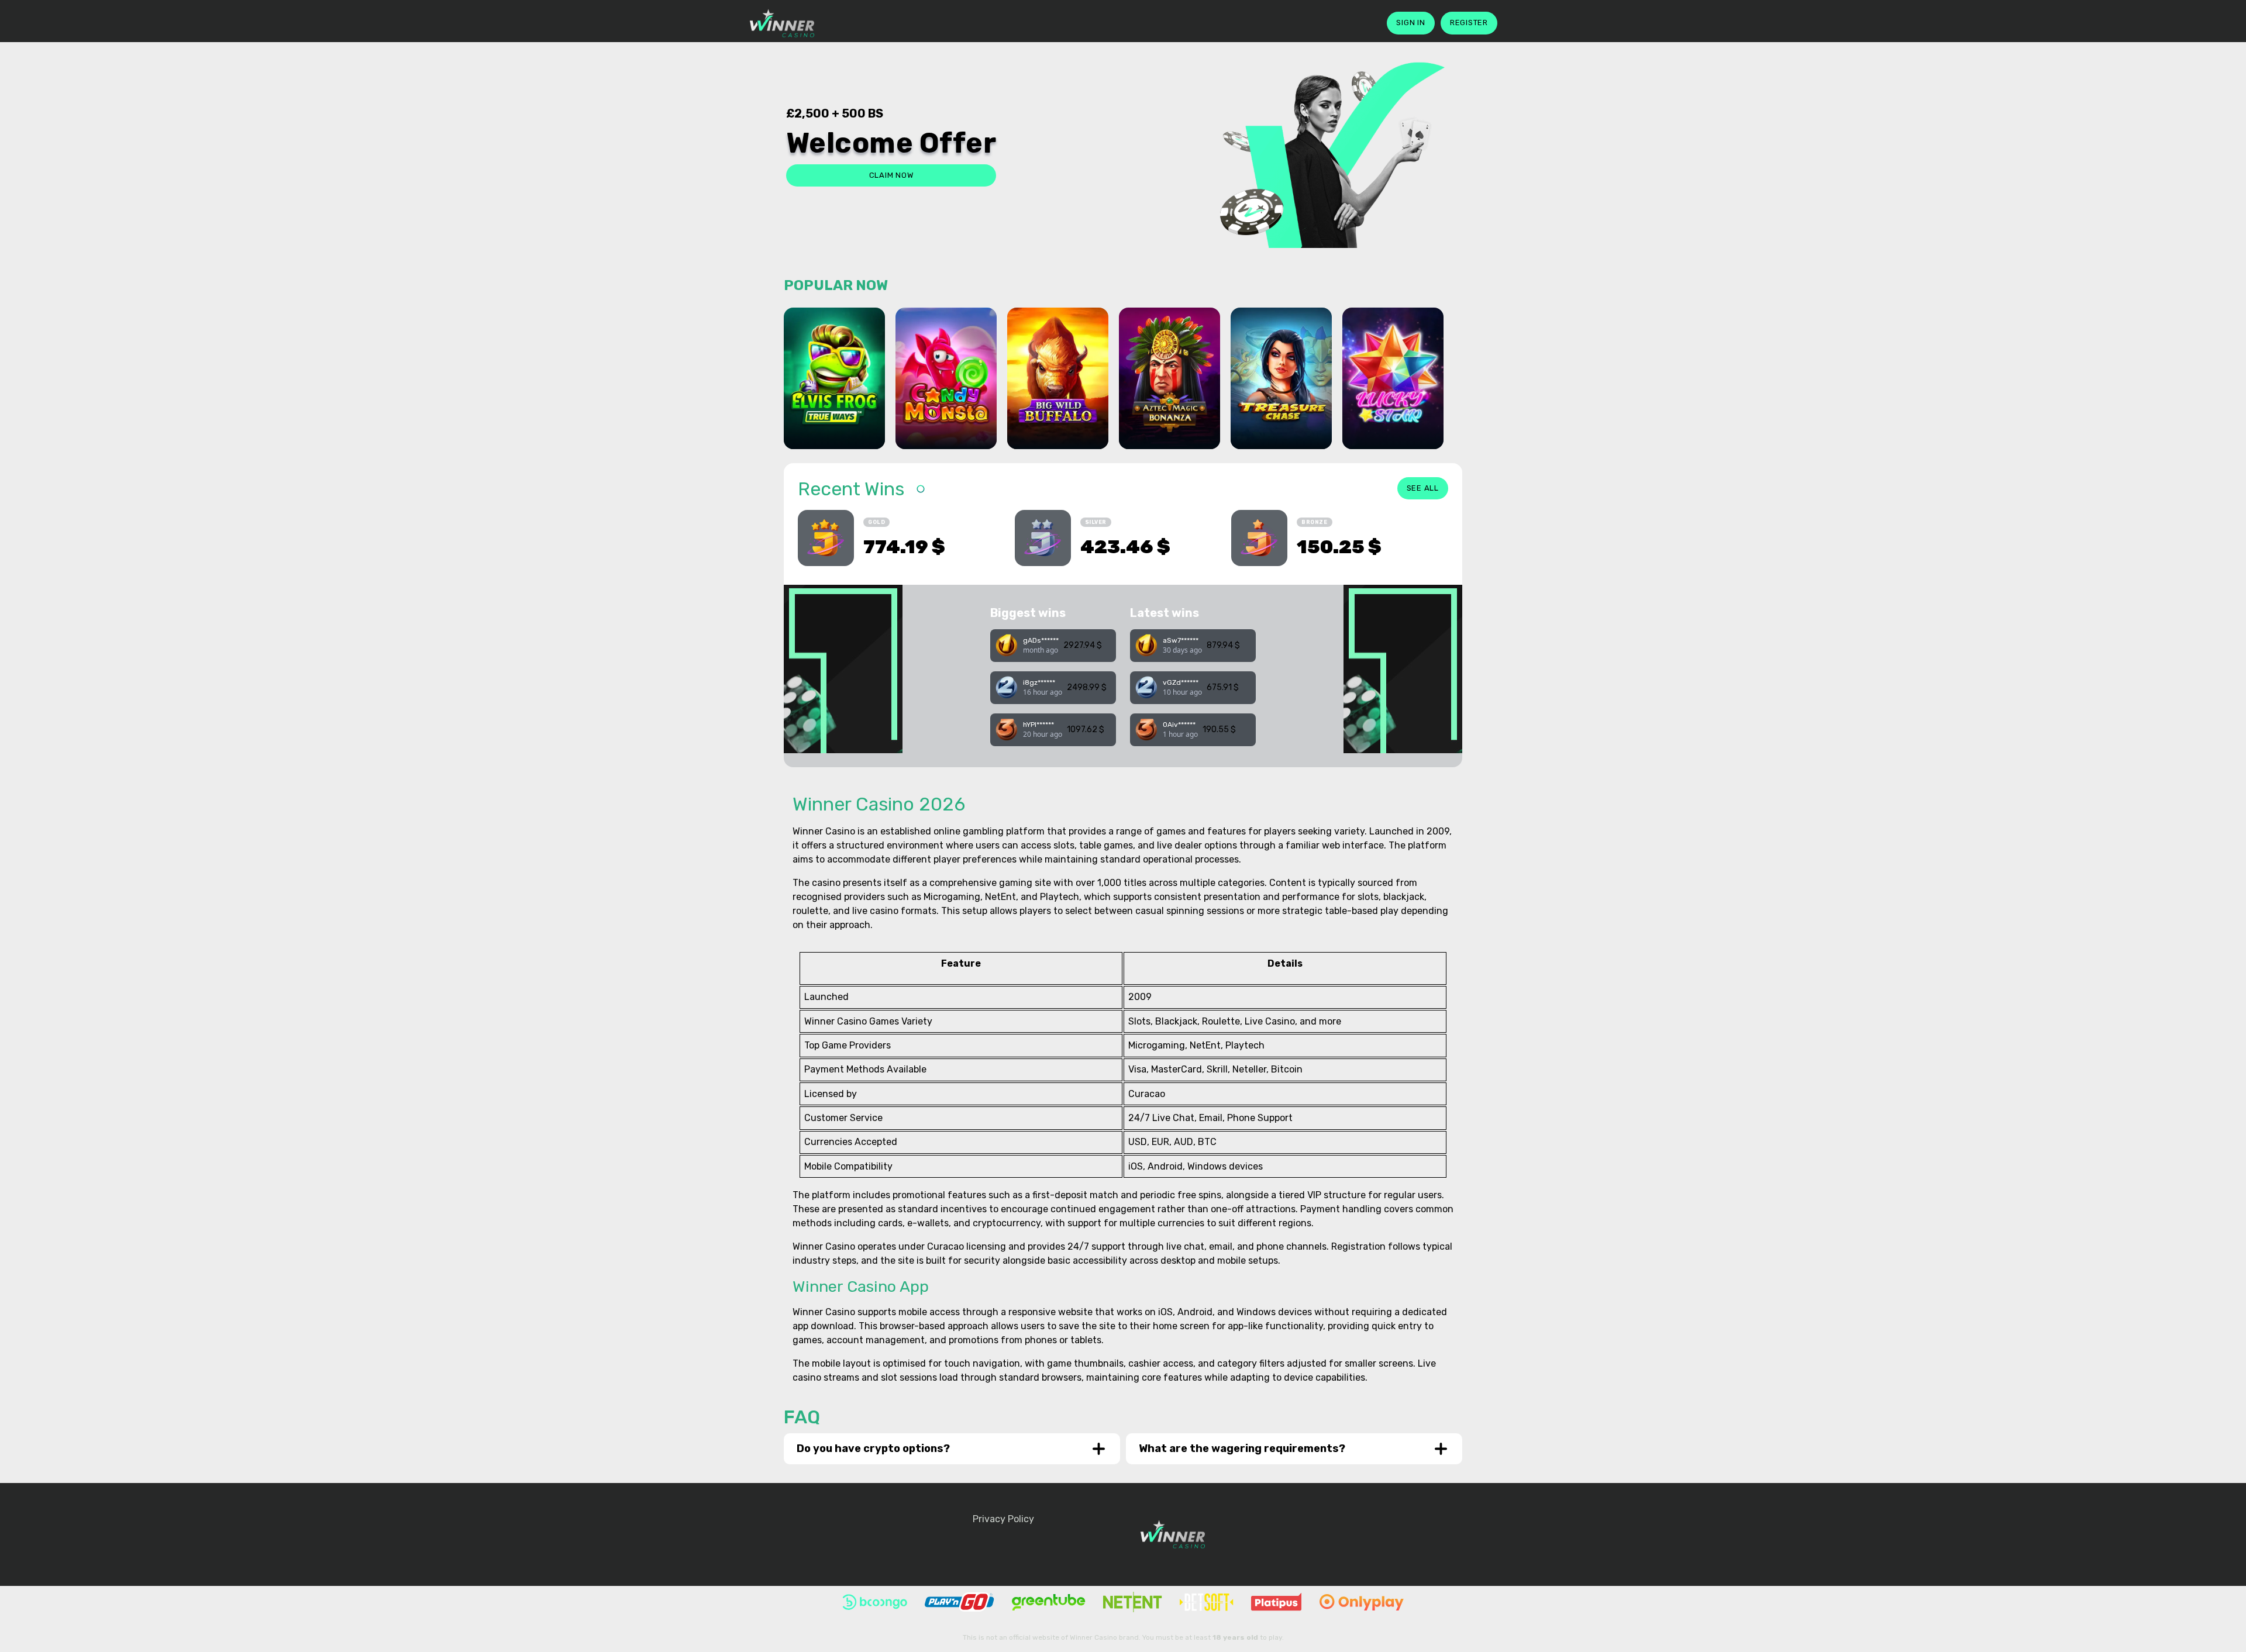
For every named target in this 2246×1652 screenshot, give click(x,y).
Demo (834, 428)
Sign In (1410, 23)
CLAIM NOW (891, 175)
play (834, 397)
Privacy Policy (1003, 1519)
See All (1423, 488)
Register (1469, 23)
